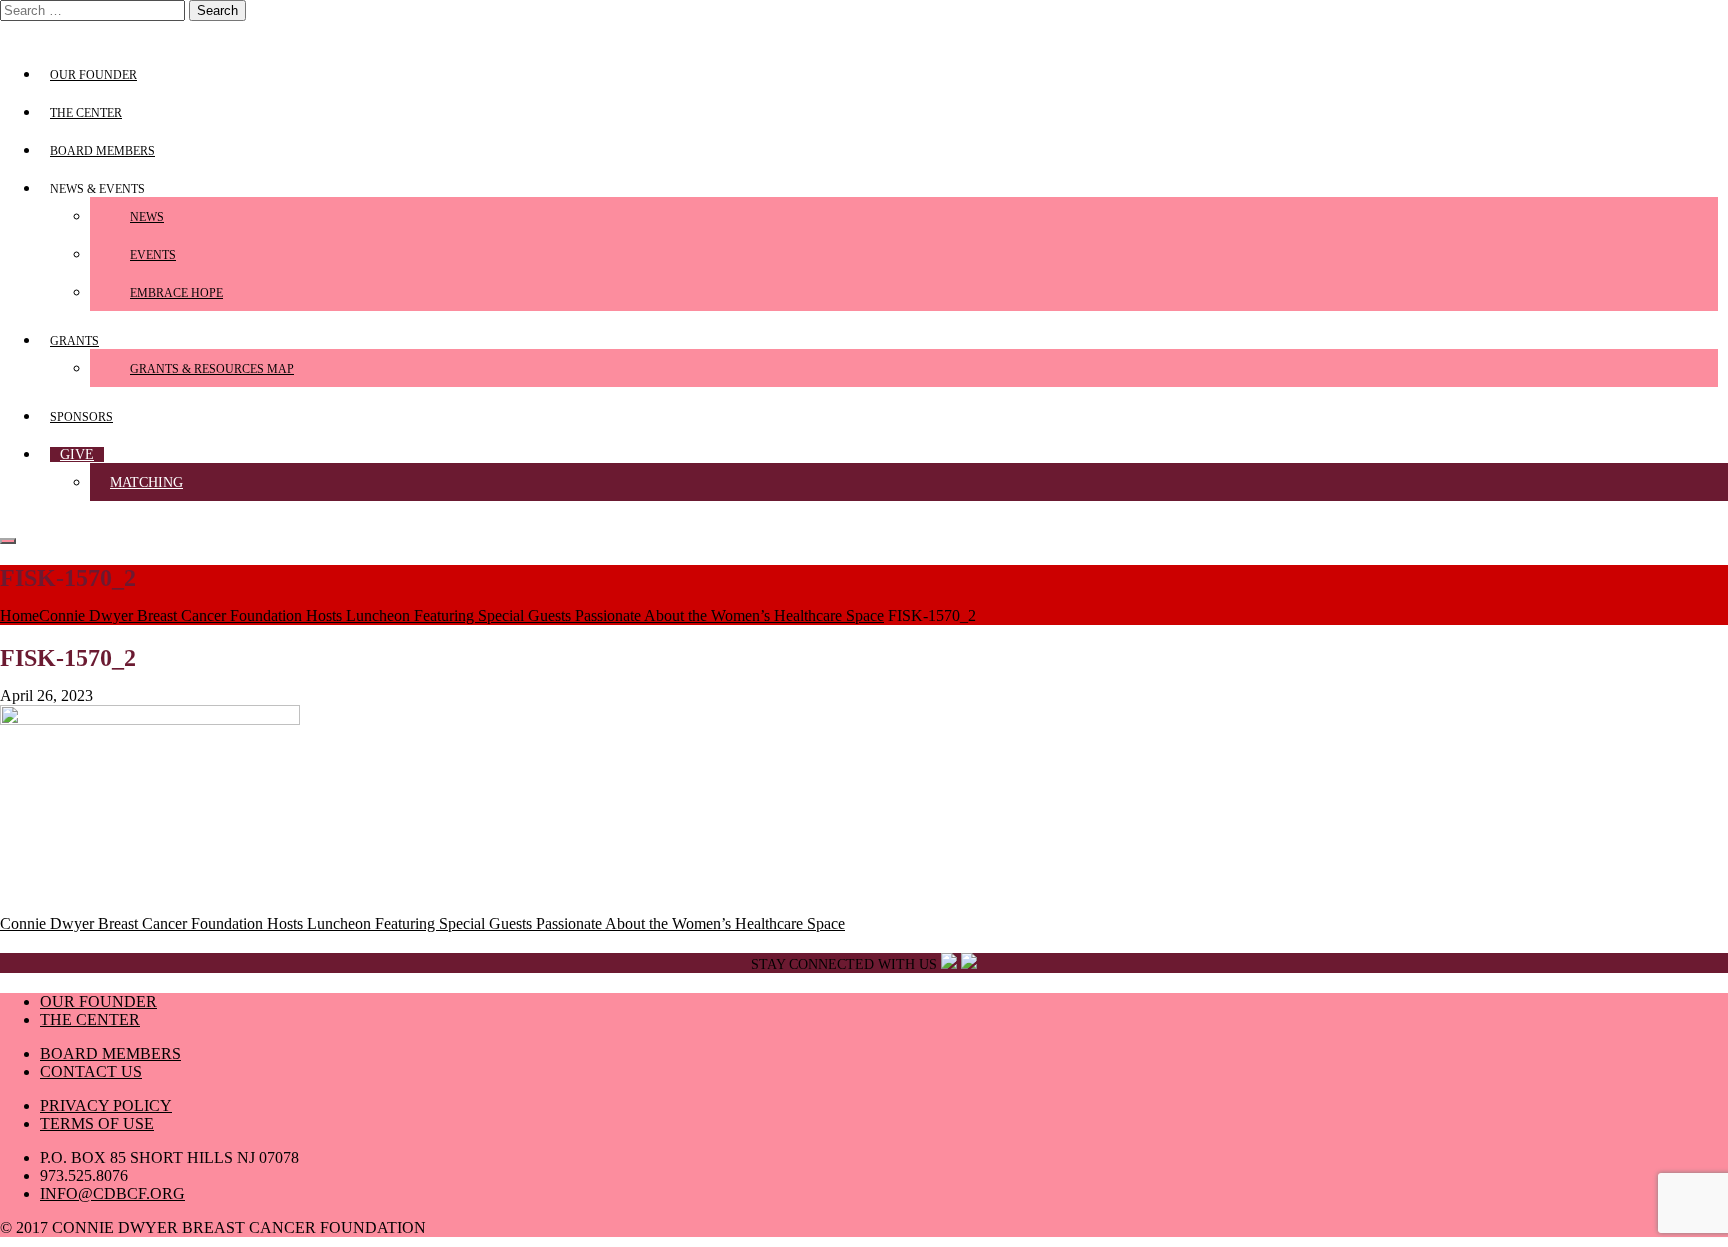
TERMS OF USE (97, 1123)
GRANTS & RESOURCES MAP (212, 369)
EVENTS (153, 255)
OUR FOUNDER (93, 75)
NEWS (147, 217)
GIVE (77, 454)
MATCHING (146, 482)
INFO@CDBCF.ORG (112, 1193)
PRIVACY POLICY (106, 1105)
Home (19, 615)
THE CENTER (86, 113)
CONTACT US (91, 1071)
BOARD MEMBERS (102, 151)
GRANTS (74, 341)
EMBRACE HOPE (176, 293)
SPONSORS (81, 417)
